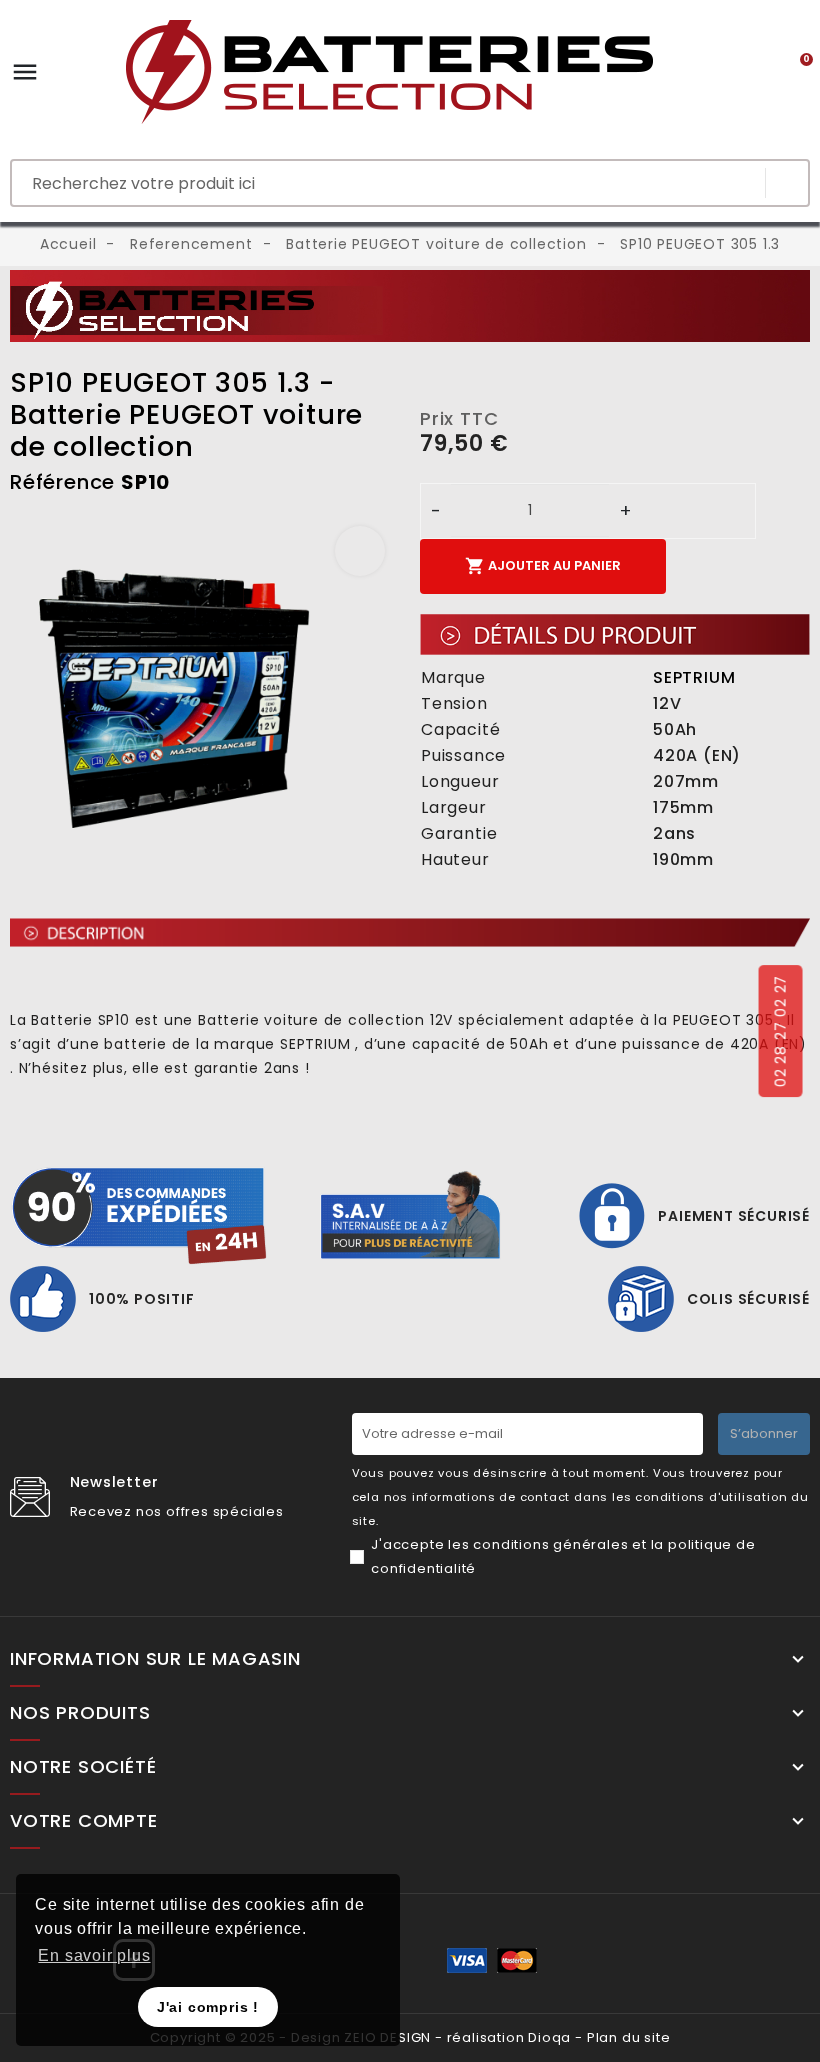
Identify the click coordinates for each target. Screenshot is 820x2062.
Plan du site (629, 2037)
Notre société (83, 1767)
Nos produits (80, 1713)
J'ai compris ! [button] (208, 2007)
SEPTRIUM (694, 677)
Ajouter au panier (543, 566)
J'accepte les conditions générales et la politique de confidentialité (563, 1556)
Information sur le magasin (155, 1659)
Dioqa (549, 2037)
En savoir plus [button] (94, 1955)
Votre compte (84, 1821)
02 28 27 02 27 (780, 1031)
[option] (205, 696)
